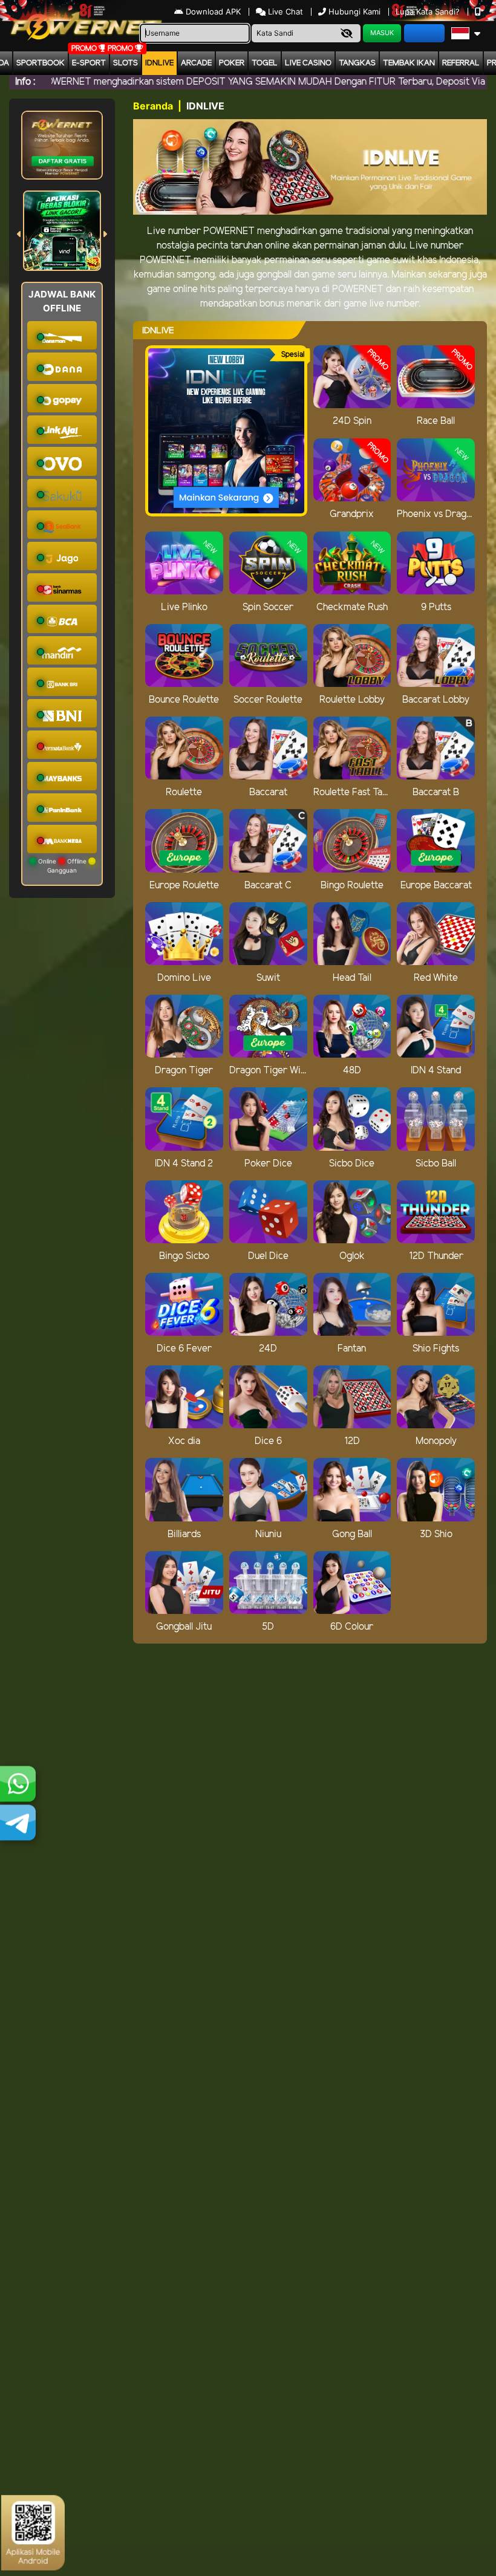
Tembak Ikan (409, 63)
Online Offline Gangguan (62, 866)
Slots (126, 63)
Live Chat (284, 11)
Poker (232, 63)
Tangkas (357, 63)
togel (265, 63)
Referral (461, 63)
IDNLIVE (159, 63)
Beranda (153, 106)
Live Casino (308, 63)
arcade (196, 63)
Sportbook (41, 63)
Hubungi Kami (354, 11)
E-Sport (89, 63)
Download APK (213, 11)
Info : (25, 82)
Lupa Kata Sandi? (429, 11)
